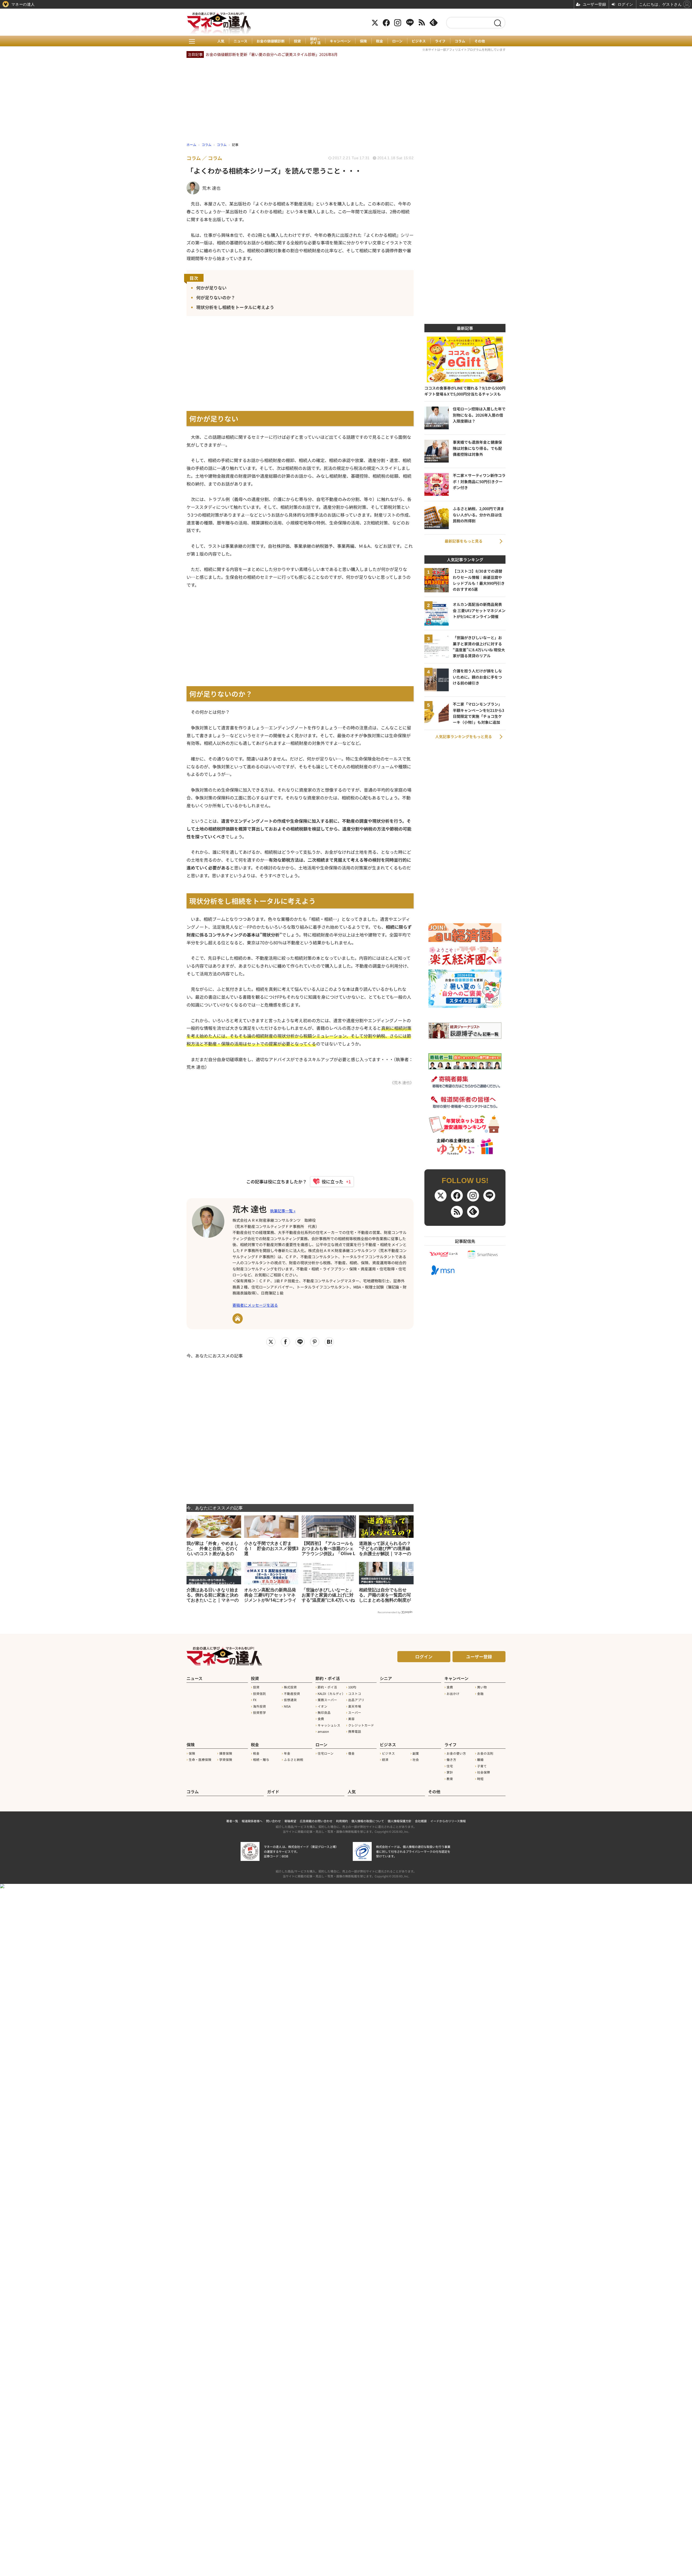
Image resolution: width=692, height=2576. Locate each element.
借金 (351, 1753)
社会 (416, 1760)
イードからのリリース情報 (448, 1821)
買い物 (482, 1687)
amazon (323, 1731)
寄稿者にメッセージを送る (255, 1305)
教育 (450, 1779)
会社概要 (421, 1821)
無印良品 (324, 1712)
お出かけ (453, 1694)
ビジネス (419, 41)
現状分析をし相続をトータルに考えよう (235, 307)
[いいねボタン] (330, 1181)
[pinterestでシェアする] (315, 1342)
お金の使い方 (456, 1753)
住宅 (450, 1766)
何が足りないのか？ (216, 297)
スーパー (355, 1712)
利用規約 (342, 1821)
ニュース (240, 41)
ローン (397, 41)
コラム (460, 41)
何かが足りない (211, 288)
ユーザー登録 (479, 1657)
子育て (482, 1766)
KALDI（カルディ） (331, 1694)
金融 (480, 1694)
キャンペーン (340, 41)
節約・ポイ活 (315, 41)
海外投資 (259, 1706)
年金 (287, 1753)
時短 (480, 1779)
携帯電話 (355, 1731)
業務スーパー (327, 1700)
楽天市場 (355, 1706)
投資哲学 (259, 1712)
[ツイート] (271, 1342)
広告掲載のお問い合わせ (316, 1821)
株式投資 (290, 1687)
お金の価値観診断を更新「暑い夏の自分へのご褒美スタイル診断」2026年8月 (272, 54)
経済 (385, 1760)
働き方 (451, 1760)
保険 (363, 41)
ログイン (424, 1657)
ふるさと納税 (294, 1760)
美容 (351, 1719)
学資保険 (226, 1760)
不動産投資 (292, 1694)
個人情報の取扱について (368, 1821)
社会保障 (484, 1772)
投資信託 (259, 1694)
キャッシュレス (329, 1725)
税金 (380, 41)
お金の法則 (485, 1753)
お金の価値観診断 (271, 41)
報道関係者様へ (252, 1821)
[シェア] (285, 1342)
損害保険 (226, 1753)
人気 (221, 41)
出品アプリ (356, 1700)
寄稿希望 (290, 1821)
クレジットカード (361, 1725)
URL (238, 1319)
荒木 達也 (250, 1209)
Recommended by (389, 1612)
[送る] (300, 1342)
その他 (480, 41)
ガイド (273, 1792)
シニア (386, 1678)
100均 (352, 1687)
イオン (322, 1706)
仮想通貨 (290, 1700)
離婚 (480, 1760)
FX (255, 1700)
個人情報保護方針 (400, 1821)
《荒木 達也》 (402, 1082)
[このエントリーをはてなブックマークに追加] (329, 1342)
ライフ (440, 41)
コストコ (355, 1694)
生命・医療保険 (200, 1760)
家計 (450, 1772)
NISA (287, 1706)
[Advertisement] (300, 1428)
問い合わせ (273, 1821)
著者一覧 (232, 1821)
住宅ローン (326, 1753)
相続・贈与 (261, 1760)
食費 (321, 1719)
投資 (297, 41)
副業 (416, 1753)
